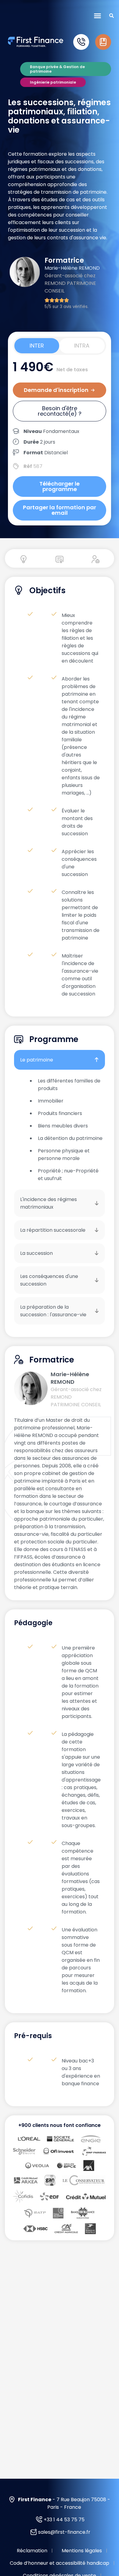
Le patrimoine (37, 1060)
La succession (36, 1253)
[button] (98, 16)
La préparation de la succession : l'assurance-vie (53, 1311)
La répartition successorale (53, 1230)
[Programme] (60, 559)
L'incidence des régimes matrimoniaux (49, 1203)
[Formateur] (96, 559)
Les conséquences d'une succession (49, 1280)
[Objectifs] (23, 559)
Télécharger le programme (60, 486)
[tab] (37, 346)
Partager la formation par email (60, 510)
